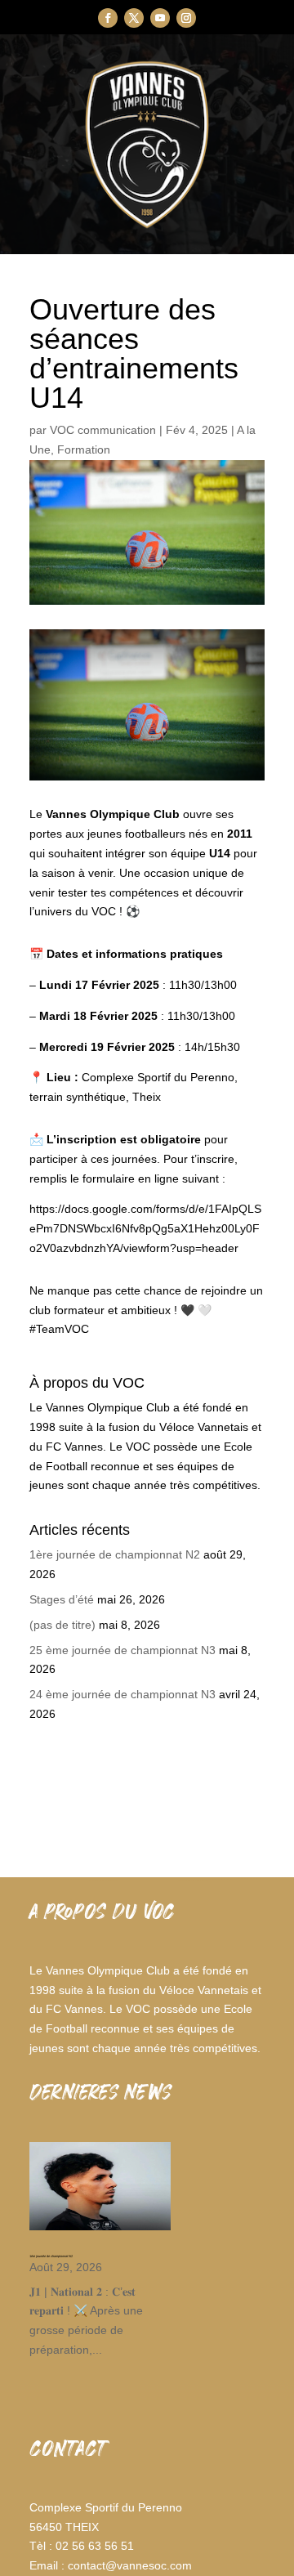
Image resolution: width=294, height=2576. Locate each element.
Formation (84, 449)
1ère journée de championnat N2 (115, 1554)
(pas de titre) (62, 1625)
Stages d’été (62, 1599)
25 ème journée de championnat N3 (122, 1650)
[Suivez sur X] (134, 18)
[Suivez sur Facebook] (108, 18)
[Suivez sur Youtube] (160, 18)
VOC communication (103, 430)
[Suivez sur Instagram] (186, 18)
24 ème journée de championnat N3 (122, 1694)
